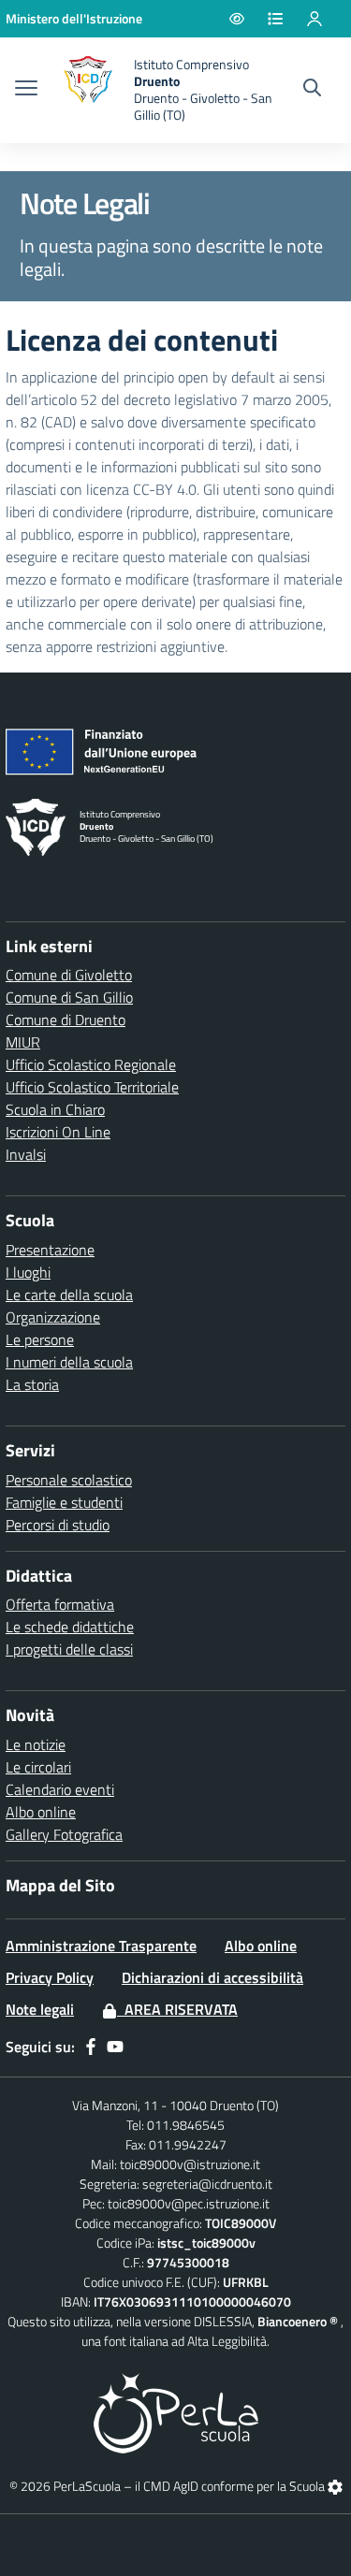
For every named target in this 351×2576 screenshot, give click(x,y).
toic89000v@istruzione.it (190, 2164)
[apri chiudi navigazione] (26, 90)
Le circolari (38, 1767)
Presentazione (50, 1250)
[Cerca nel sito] (312, 90)
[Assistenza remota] (335, 2486)
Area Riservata (177, 2009)
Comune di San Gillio (69, 997)
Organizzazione (53, 1317)
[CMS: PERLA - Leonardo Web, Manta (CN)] (176, 2411)
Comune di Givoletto (69, 975)
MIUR (23, 1042)
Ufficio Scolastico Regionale (91, 1064)
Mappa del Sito (60, 1885)
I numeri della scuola (69, 1362)
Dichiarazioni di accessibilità (212, 1977)
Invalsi (26, 1154)
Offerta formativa (60, 1604)
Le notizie (36, 1744)
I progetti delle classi (69, 1649)
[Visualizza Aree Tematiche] (286, 19)
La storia (32, 1384)
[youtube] (115, 2047)
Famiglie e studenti (64, 1502)
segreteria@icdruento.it (207, 2184)
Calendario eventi (60, 1789)
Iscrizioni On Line (58, 1132)
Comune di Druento (66, 1020)
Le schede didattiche (70, 1627)
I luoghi (28, 1272)
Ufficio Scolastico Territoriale (92, 1087)
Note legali (40, 2009)
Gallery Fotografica (64, 1834)
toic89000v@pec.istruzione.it (189, 2203)
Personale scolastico (69, 1480)
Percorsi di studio (58, 1525)
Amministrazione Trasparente (101, 1946)
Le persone (40, 1339)
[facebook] (91, 2047)
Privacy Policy (50, 1977)
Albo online (41, 1812)
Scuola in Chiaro (55, 1109)
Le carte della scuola (69, 1295)
